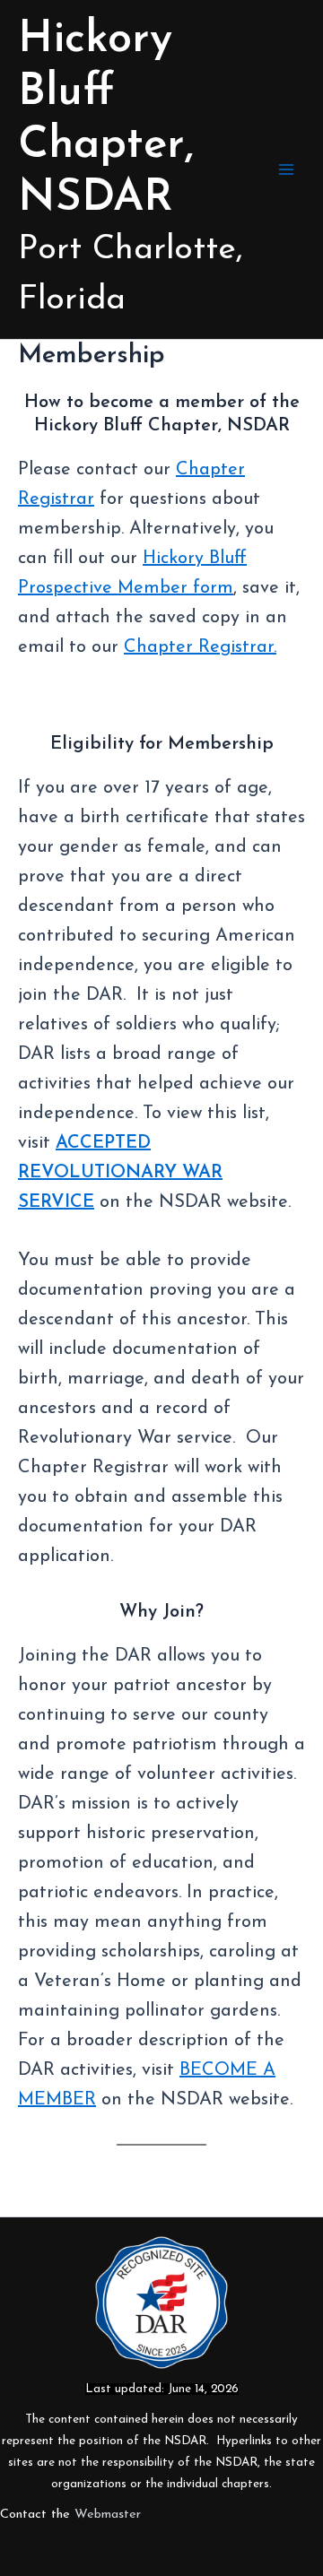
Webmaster (108, 2515)
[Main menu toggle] (286, 169)
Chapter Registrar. (200, 647)
